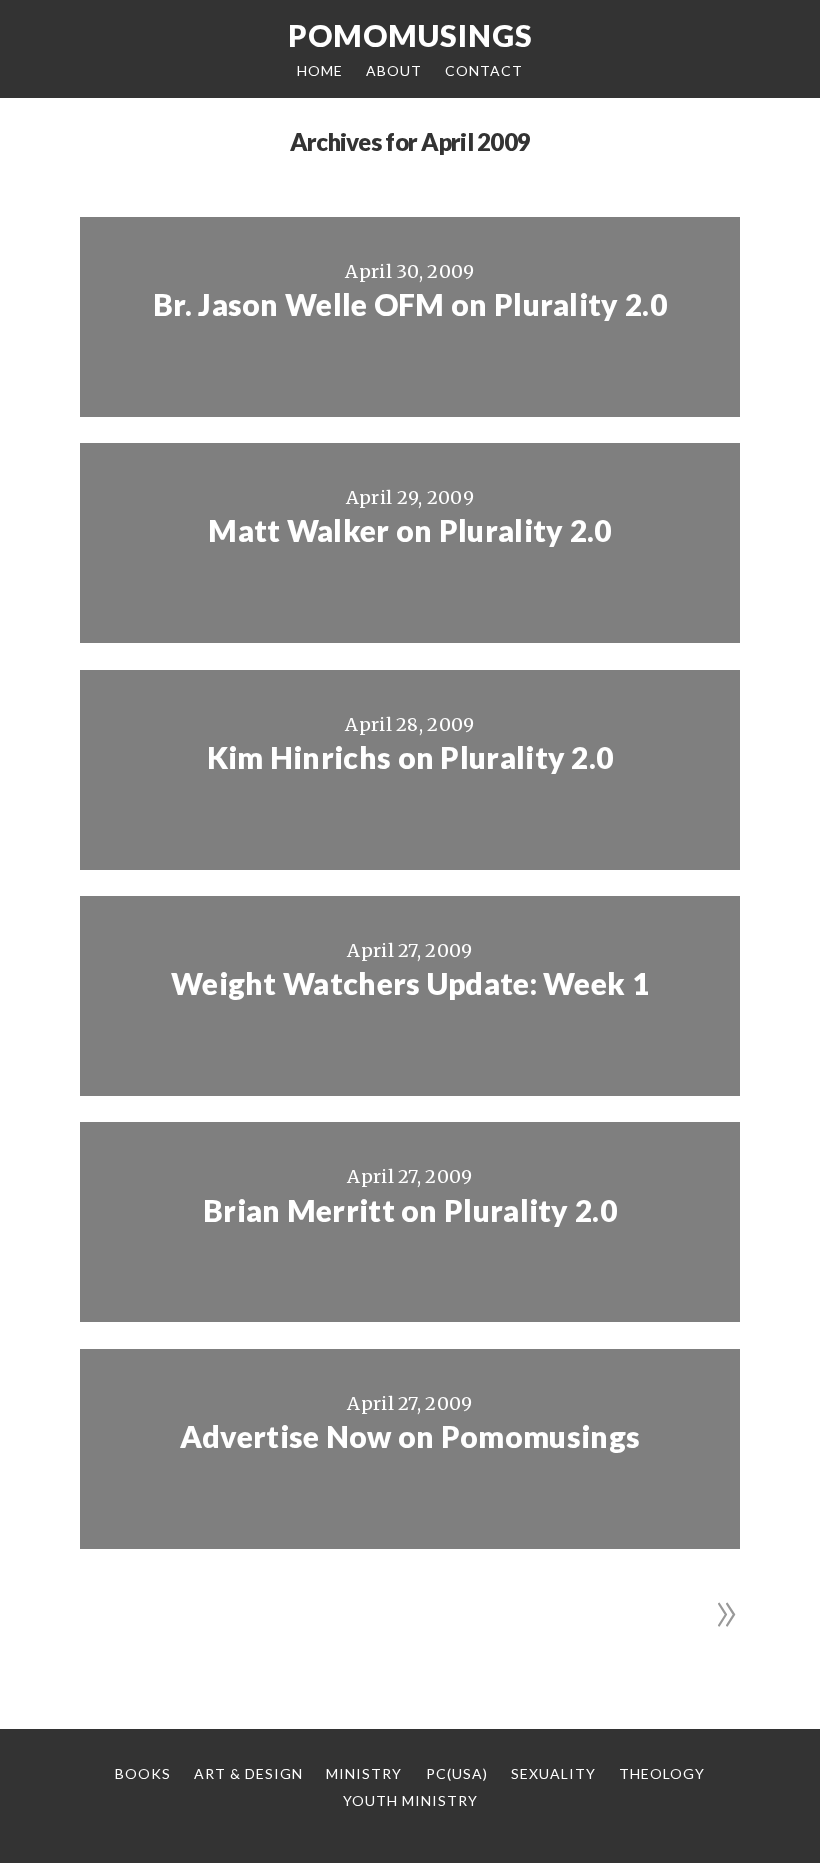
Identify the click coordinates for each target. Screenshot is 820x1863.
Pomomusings (410, 35)
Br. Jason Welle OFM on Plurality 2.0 (410, 304)
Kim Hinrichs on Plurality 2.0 (410, 757)
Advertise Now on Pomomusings (410, 1436)
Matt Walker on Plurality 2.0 (409, 530)
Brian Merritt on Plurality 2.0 (410, 1210)
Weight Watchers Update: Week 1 (410, 983)
